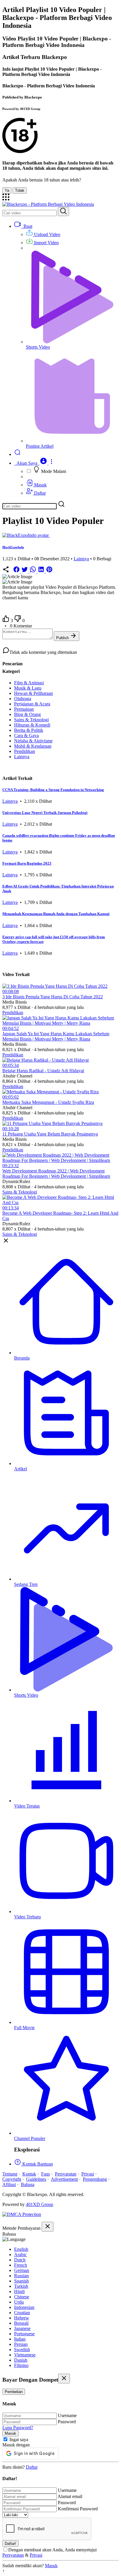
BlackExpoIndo (13, 547)
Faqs (46, 2174)
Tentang (10, 2174)
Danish (21, 2360)
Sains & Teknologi (20, 1192)
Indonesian (24, 2307)
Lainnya (81, 559)
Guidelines (36, 2179)
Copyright (12, 2179)
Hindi (19, 2291)
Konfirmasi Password (78, 2509)
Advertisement (64, 2179)
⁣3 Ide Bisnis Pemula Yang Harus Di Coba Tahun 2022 (53, 997)
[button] (34, 463)
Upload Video (47, 234)
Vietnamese (25, 2355)
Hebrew (22, 2318)
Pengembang (95, 2179)
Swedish (22, 2350)
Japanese (22, 2328)
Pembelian (14, 2392)
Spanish (21, 2281)
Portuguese (24, 2334)
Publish (63, 638)
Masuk (40, 485)
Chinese (22, 2297)
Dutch (20, 2260)
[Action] (63, 212)
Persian (21, 2344)
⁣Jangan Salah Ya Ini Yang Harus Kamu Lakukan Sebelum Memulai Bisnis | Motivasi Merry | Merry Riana (56, 1036)
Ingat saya (19, 2440)
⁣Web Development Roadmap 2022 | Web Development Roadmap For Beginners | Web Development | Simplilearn (56, 1174)
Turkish (21, 2286)
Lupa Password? (18, 2427)
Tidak (20, 190)
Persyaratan (66, 2174)
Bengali (21, 2323)
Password (67, 2422)
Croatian (22, 2313)
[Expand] (6, 199)
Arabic (20, 2255)
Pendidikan (13, 1013)
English (21, 2249)
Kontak (29, 2174)
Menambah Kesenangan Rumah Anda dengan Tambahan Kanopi (56, 914)
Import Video (46, 243)
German (22, 2270)
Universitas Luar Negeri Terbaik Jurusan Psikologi (45, 813)
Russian (21, 2276)
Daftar (39, 493)
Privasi (88, 2174)
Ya (7, 190)
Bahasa (28, 2184)
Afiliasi (9, 2184)
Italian (20, 2339)
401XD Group (40, 2204)
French (21, 2265)
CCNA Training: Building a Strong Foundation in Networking (53, 790)
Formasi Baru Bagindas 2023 (27, 863)
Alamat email (70, 2496)
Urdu (19, 2302)
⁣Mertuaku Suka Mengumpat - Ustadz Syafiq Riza (48, 1102)
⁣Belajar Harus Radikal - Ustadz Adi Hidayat (43, 1071)
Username (67, 2415)
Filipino (21, 2365)
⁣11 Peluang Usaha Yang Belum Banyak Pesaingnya (50, 1134)
